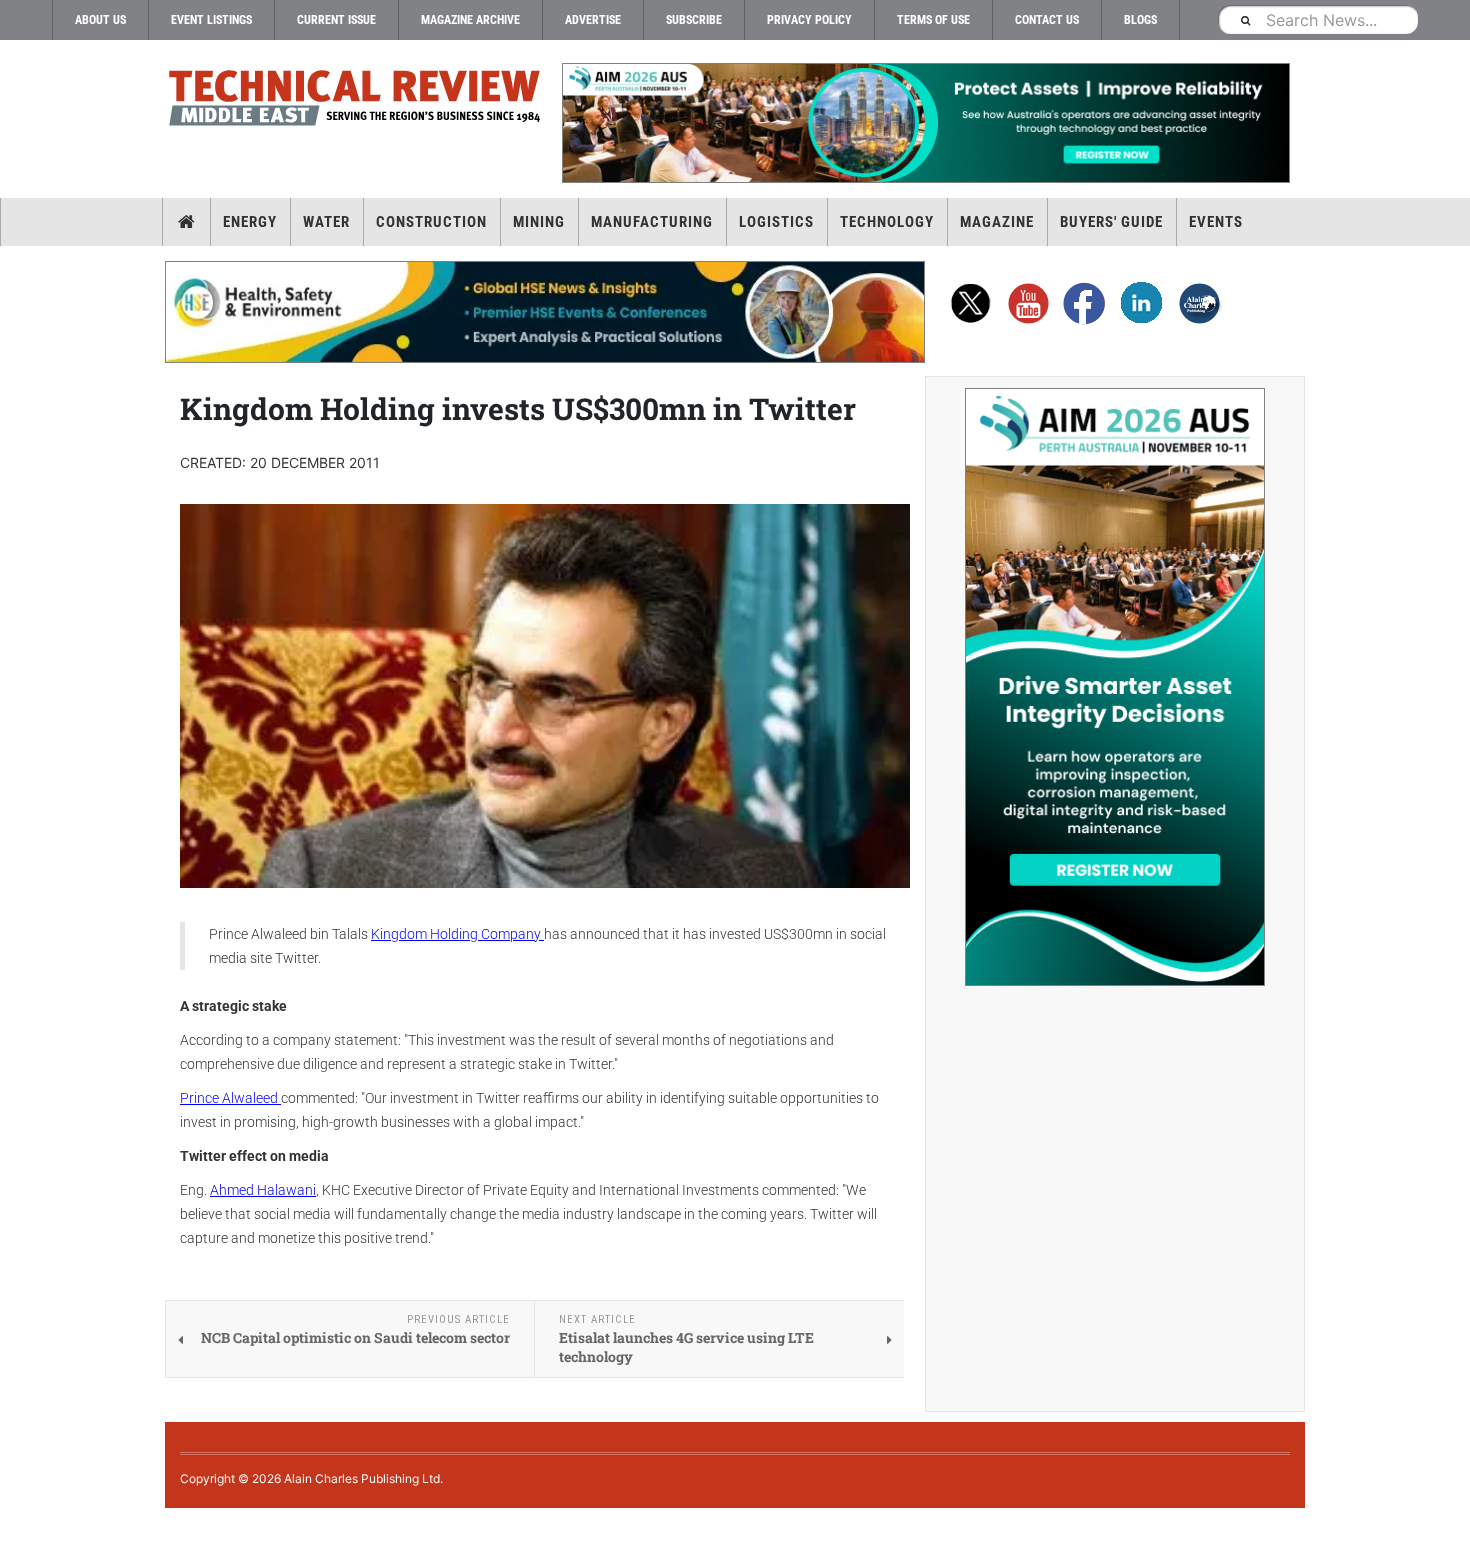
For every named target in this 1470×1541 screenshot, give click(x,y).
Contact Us (1047, 20)
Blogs (1140, 20)
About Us (100, 20)
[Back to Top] (15, 1524)
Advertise (593, 20)
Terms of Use (933, 20)
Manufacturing (652, 222)
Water (326, 222)
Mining (539, 222)
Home (186, 222)
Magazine (997, 222)
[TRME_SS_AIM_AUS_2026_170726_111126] (1115, 687)
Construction (431, 222)
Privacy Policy (809, 20)
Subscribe (694, 20)
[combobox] (1318, 19)
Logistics (776, 222)
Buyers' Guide (1111, 222)
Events (1216, 222)
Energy (250, 222)
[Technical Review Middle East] (355, 101)
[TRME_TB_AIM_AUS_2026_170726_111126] (925, 123)
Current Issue (336, 20)
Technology (887, 222)
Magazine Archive (470, 20)
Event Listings (211, 20)
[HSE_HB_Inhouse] (545, 312)
